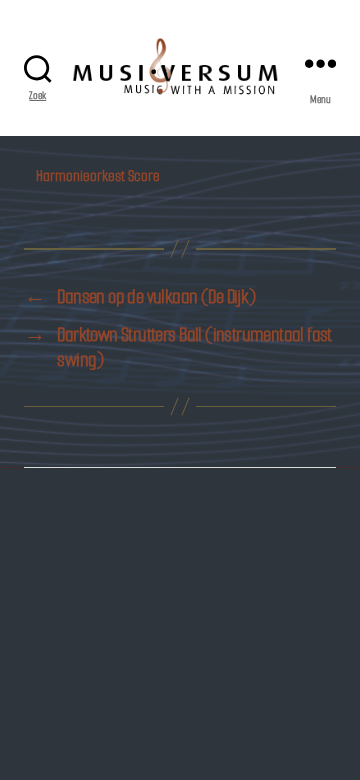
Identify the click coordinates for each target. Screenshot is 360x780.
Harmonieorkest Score (98, 175)
